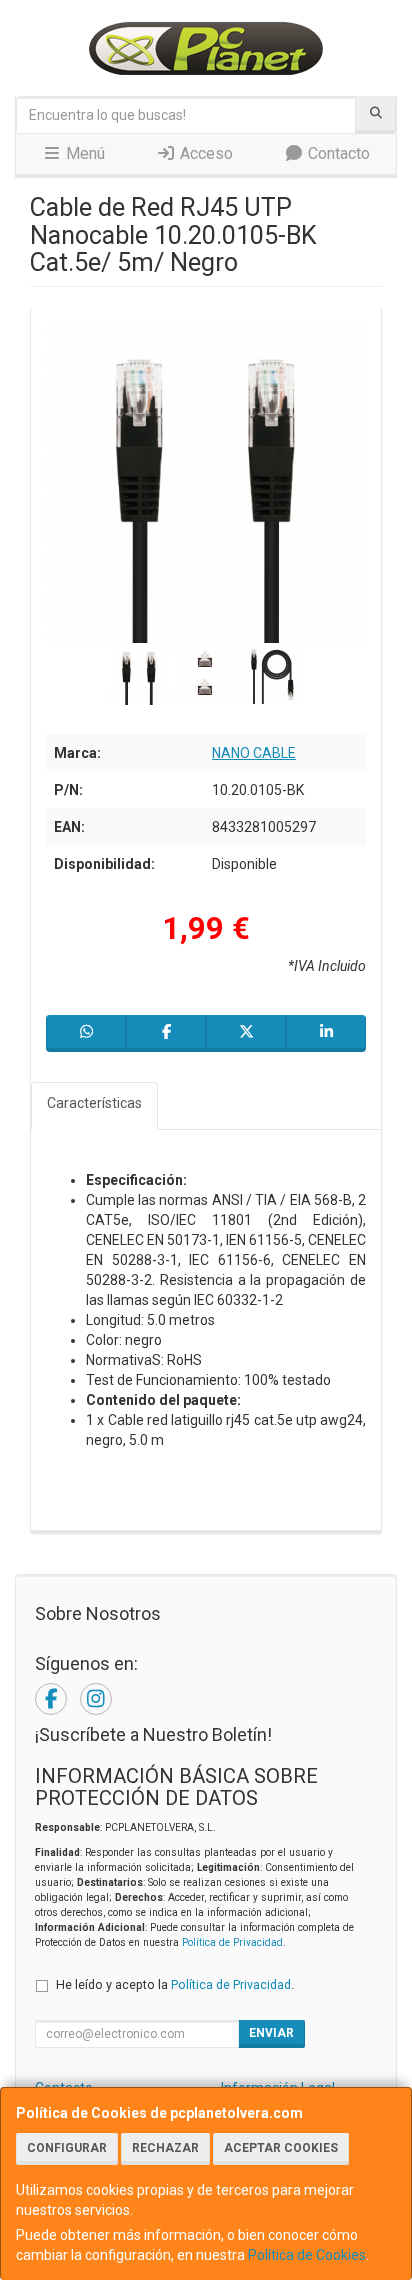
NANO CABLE (254, 753)
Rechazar (165, 2148)
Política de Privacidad (232, 1942)
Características (94, 1103)
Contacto (337, 153)
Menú (83, 153)
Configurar (67, 2148)
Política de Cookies (307, 2255)
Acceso (204, 153)
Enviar (271, 2033)
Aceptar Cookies (281, 2148)
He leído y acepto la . (175, 1984)
